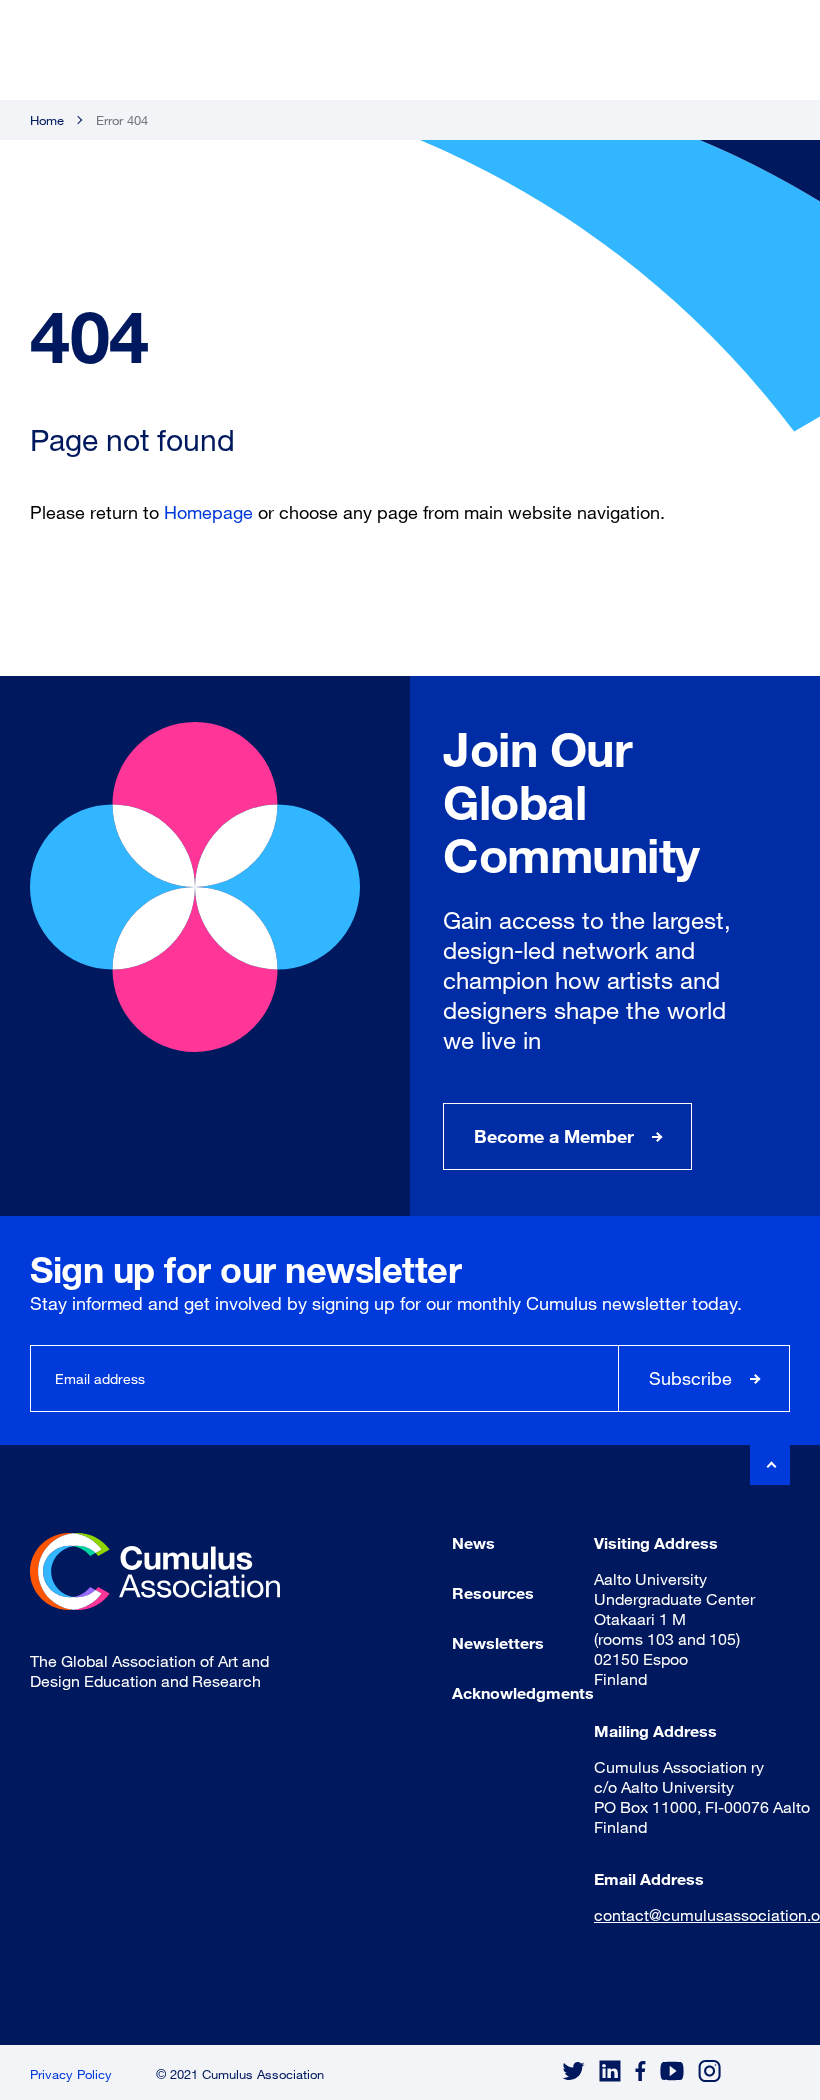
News (473, 1542)
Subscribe (690, 1378)
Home (47, 120)
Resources (493, 1592)
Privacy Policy (71, 2074)
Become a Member (554, 1136)
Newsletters (498, 1642)
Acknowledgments (523, 1692)
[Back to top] (770, 1465)
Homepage (208, 512)
